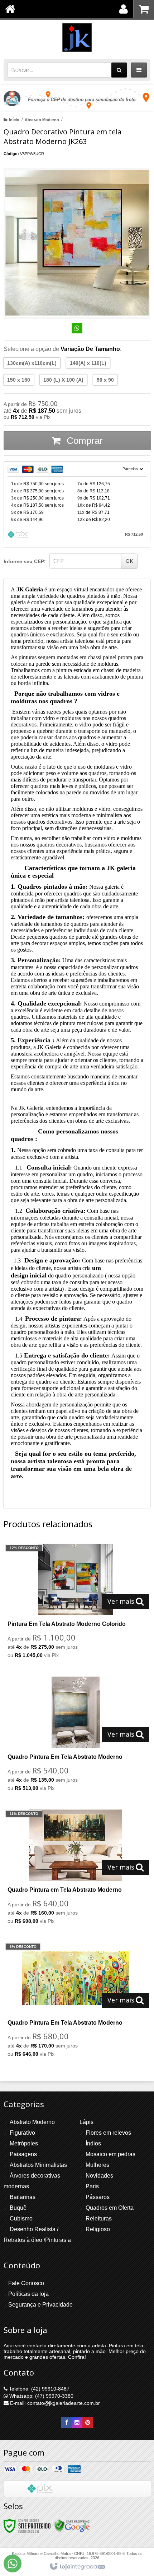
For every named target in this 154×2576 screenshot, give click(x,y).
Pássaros (98, 2197)
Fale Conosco (26, 2283)
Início (14, 120)
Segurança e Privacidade (40, 2305)
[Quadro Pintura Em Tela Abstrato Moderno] (76, 1736)
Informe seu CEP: (25, 561)
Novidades (99, 2176)
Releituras (99, 2218)
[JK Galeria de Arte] (77, 38)
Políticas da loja (28, 2294)
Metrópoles (24, 2143)
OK (129, 561)
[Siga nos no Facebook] (66, 2423)
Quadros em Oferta (110, 2208)
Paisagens (23, 2154)
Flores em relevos (108, 2133)
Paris (92, 2186)
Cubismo (21, 2218)
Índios (93, 2143)
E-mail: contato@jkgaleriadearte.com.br (54, 2403)
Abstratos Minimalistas (38, 2165)
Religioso (98, 2229)
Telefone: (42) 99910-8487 (38, 2389)
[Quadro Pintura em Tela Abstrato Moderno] (76, 1869)
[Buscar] (119, 70)
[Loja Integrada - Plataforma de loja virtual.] (77, 2567)
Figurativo (22, 2133)
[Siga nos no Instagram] (77, 2423)
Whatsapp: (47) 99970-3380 (41, 2396)
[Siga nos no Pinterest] (88, 2423)
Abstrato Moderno (42, 120)
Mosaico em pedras (110, 2154)
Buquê (18, 2208)
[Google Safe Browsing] (72, 2526)
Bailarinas (23, 2197)
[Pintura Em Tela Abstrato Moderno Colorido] (76, 1603)
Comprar (83, 441)
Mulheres (97, 2165)
